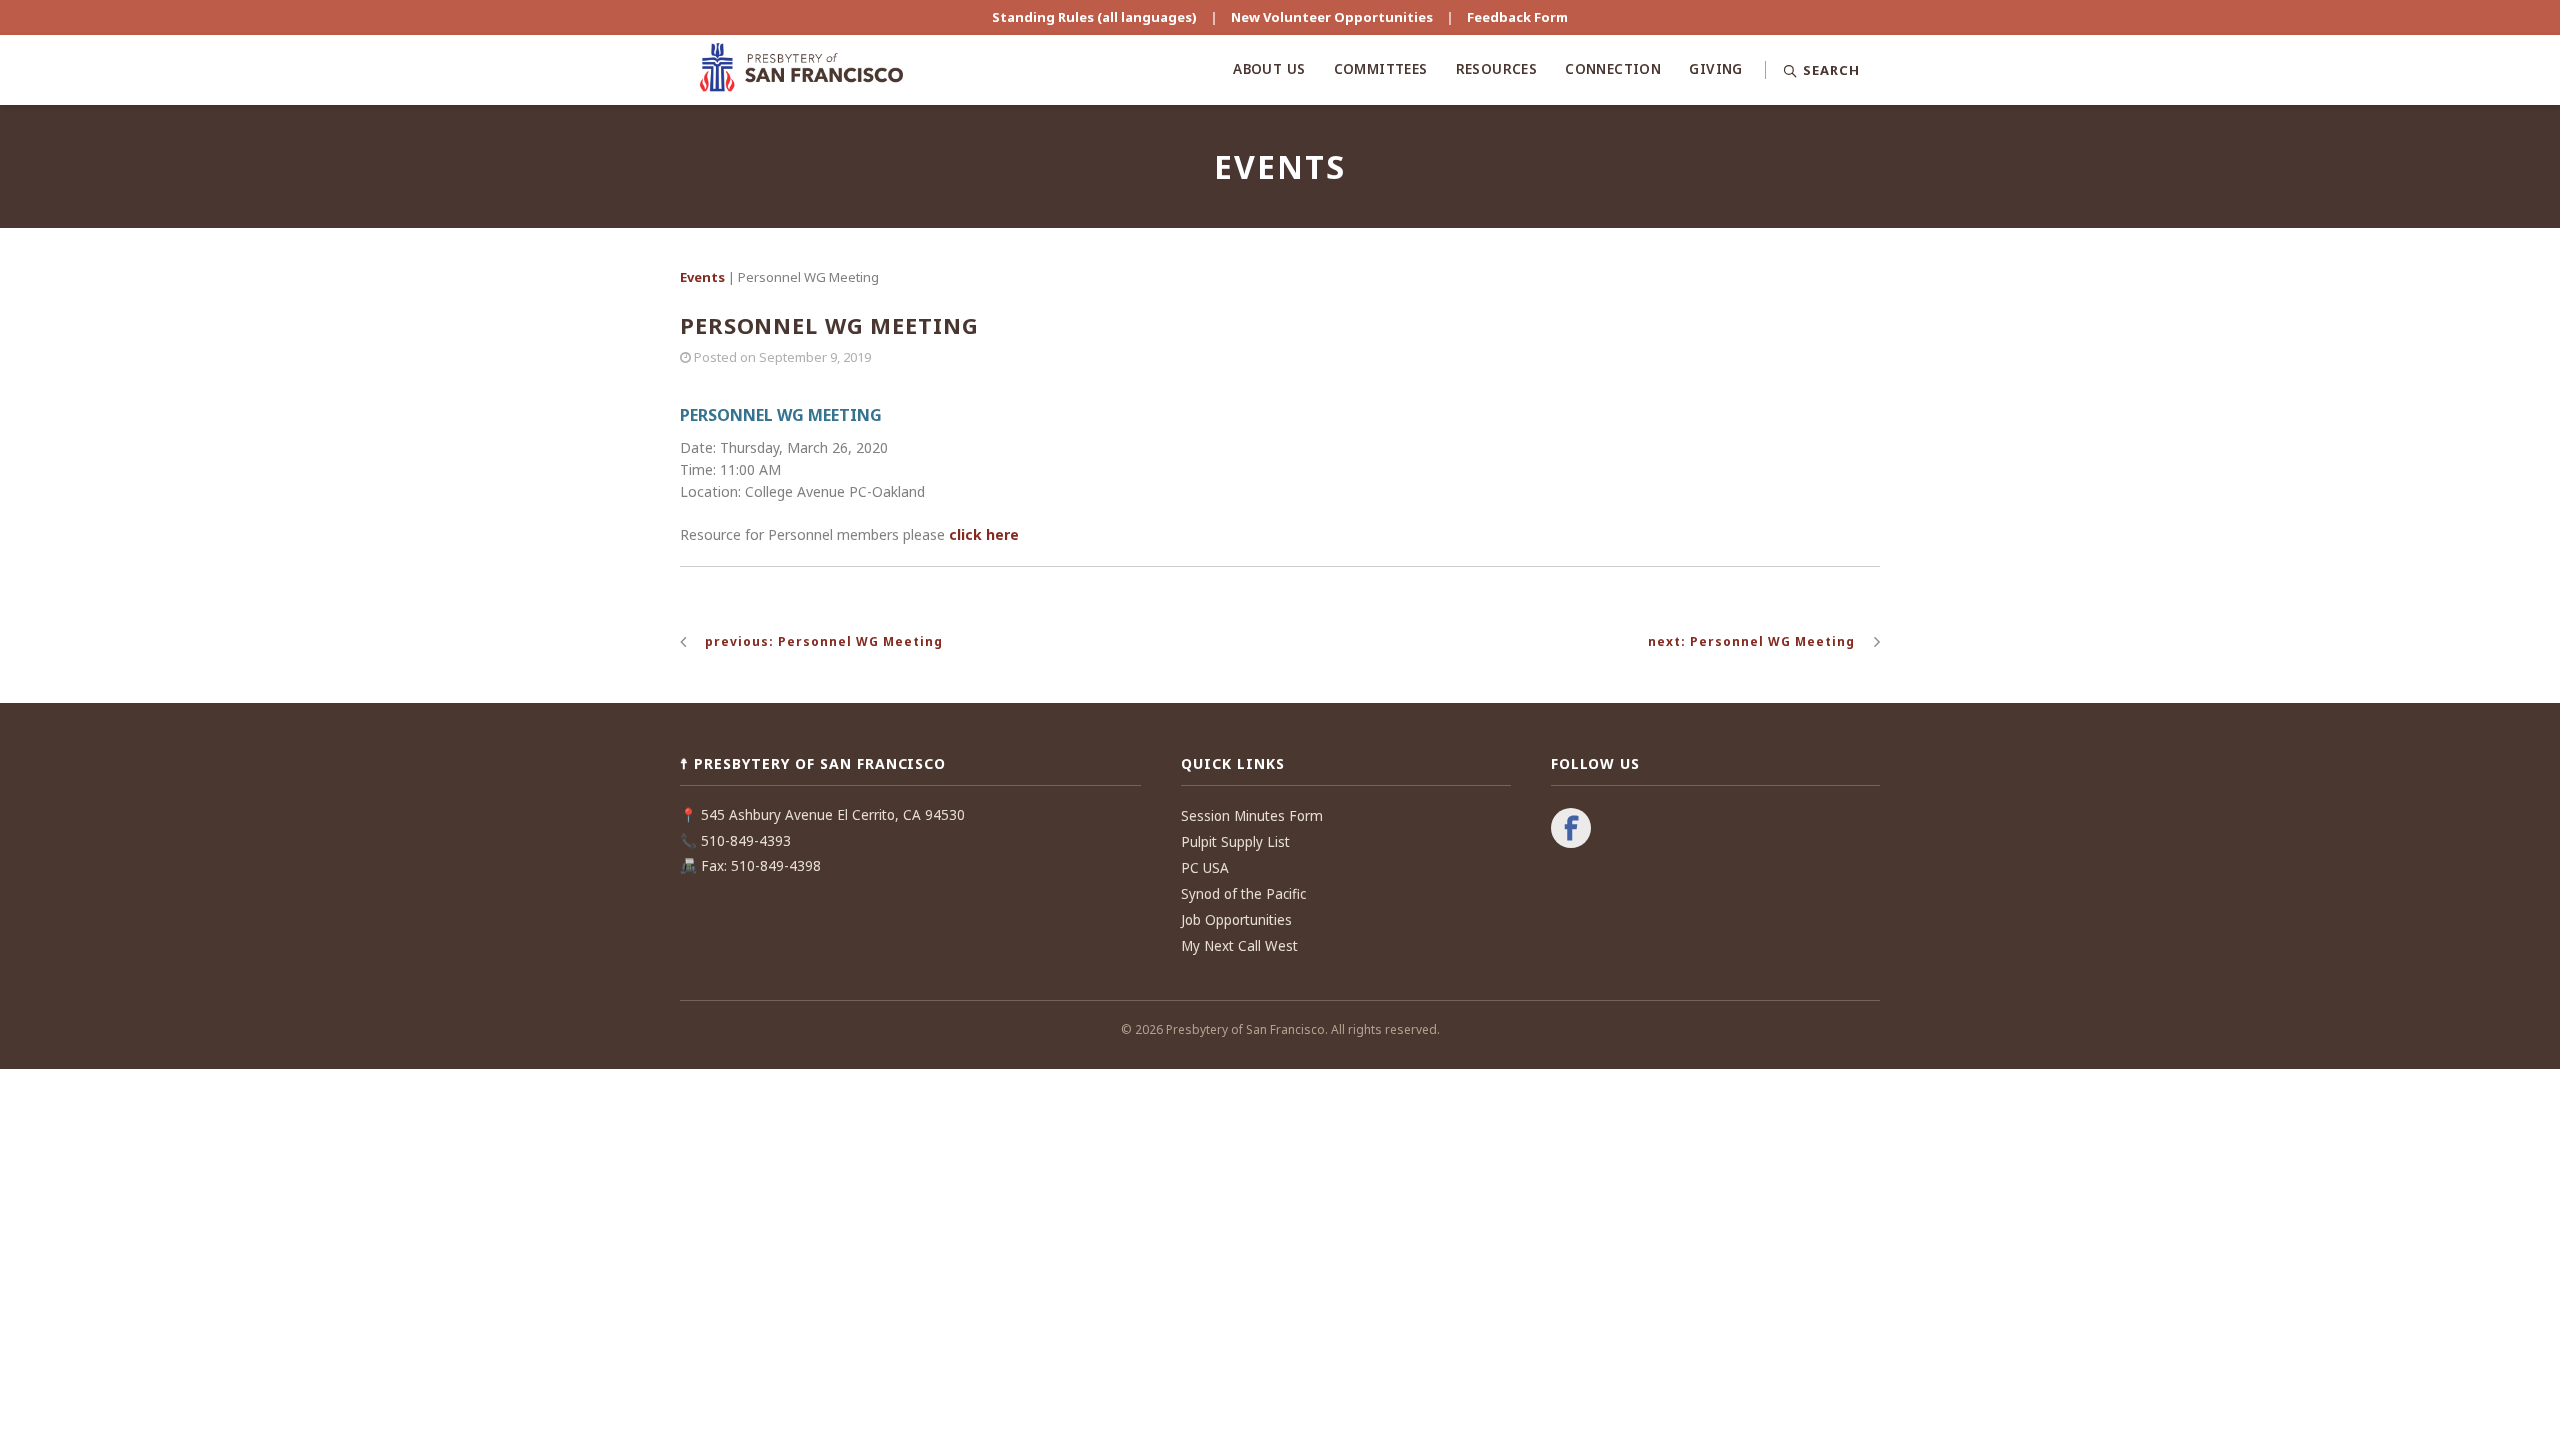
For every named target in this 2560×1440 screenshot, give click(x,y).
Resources (1497, 69)
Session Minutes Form (1252, 816)
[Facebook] (1571, 830)
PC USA (1205, 868)
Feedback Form (1517, 17)
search (2189, 140)
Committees (1381, 69)
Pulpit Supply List (1235, 842)
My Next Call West (1239, 946)
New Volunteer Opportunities (1332, 17)
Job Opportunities (1236, 920)
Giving (1715, 69)
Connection (1613, 69)
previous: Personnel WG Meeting (824, 641)
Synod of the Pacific (1243, 894)
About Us (1269, 69)
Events (702, 277)
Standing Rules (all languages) (1094, 17)
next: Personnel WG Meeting (1751, 641)
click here (984, 534)
